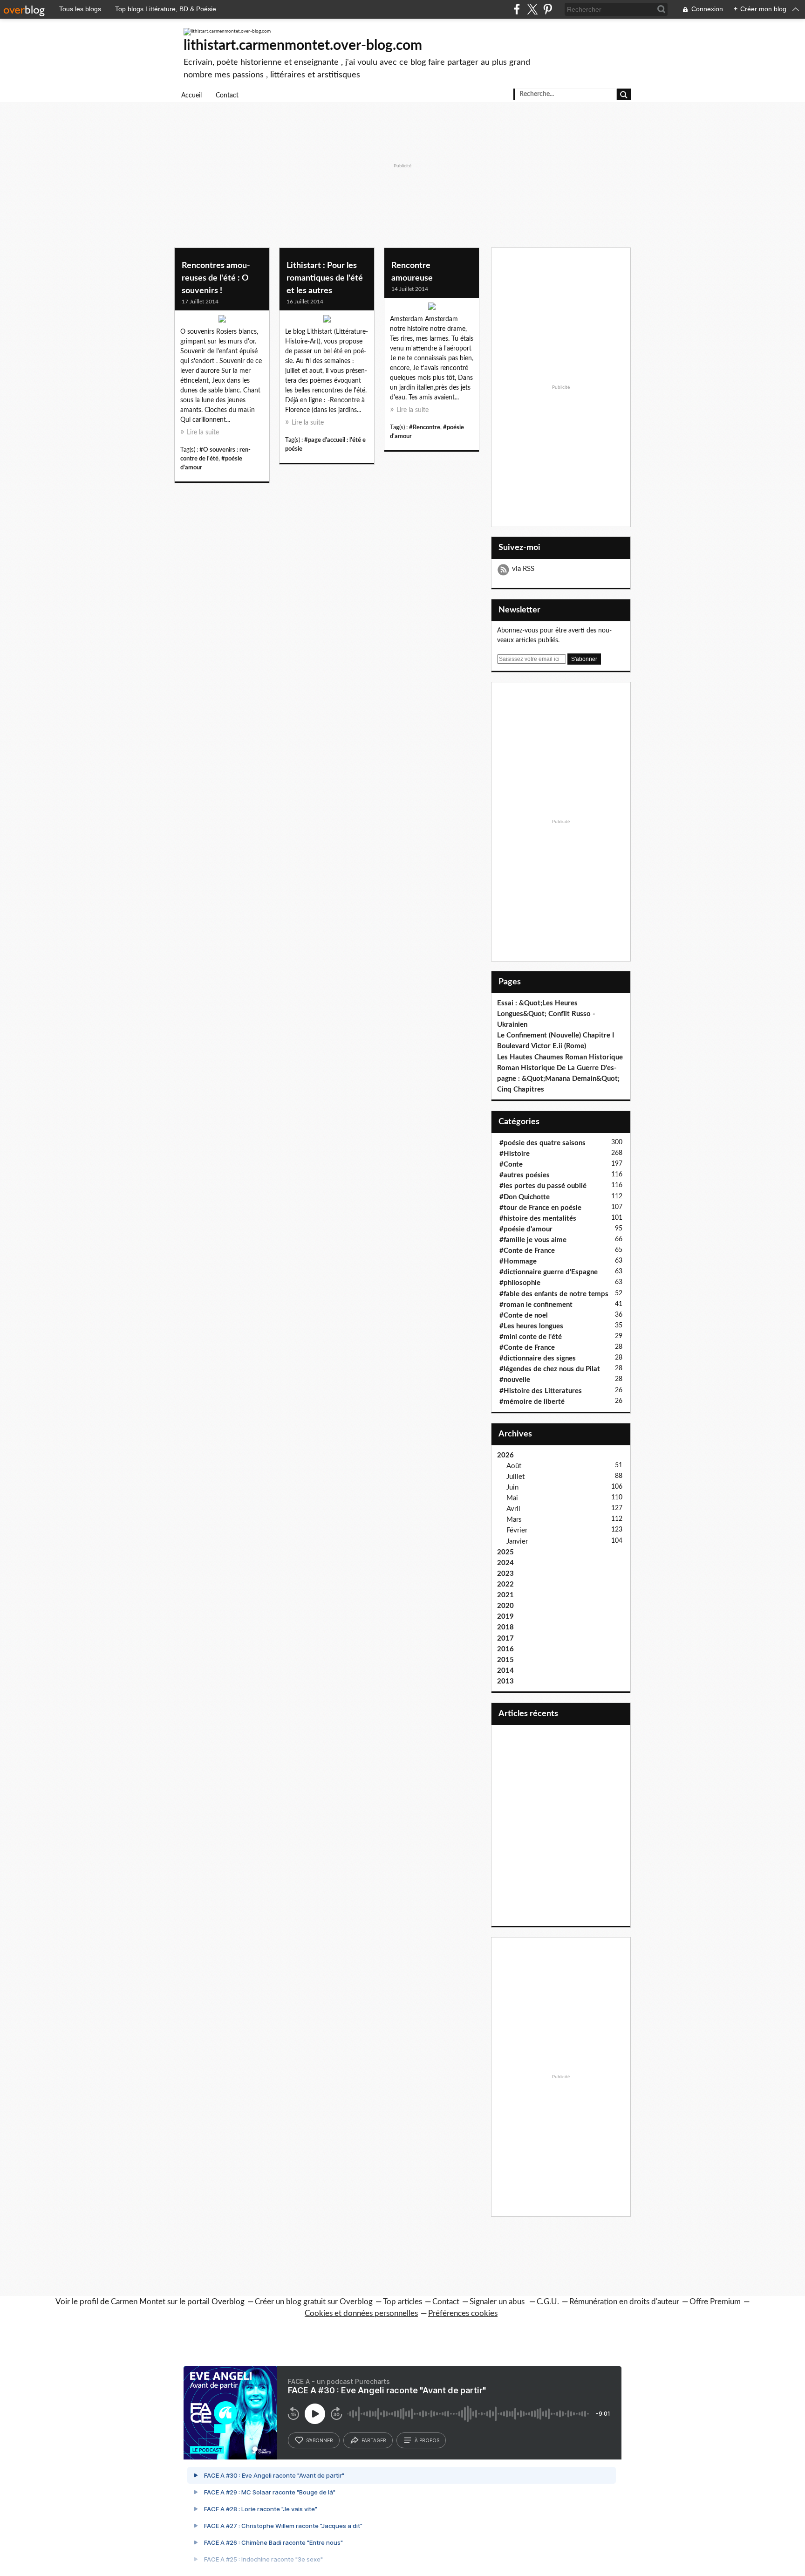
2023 (505, 1574)
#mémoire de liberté (532, 1402)
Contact (227, 96)
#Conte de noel (524, 1315)
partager (374, 2440)
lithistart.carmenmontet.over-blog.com (303, 46)
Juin (512, 1487)
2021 (505, 1595)
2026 (505, 1455)
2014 (505, 1671)
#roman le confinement (536, 1305)
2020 (505, 1606)
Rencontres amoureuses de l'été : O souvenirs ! (216, 278)
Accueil (191, 96)
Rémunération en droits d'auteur (624, 2302)
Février (517, 1530)
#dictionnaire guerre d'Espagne (549, 1272)
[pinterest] (548, 9)
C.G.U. (548, 2302)
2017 (505, 1638)
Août (514, 1466)
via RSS (523, 569)
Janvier (517, 1542)
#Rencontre (425, 427)
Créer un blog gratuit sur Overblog (314, 2302)
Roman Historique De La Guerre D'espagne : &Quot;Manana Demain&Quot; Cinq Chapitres (558, 1079)
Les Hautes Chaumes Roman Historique (560, 1057)
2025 (505, 1552)
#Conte (511, 1164)
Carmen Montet (138, 2302)
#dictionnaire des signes (538, 1358)
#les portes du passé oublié (543, 1186)
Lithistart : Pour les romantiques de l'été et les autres (325, 278)
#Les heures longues (531, 1326)
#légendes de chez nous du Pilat (550, 1369)
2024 (505, 1563)
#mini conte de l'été (531, 1337)
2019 (505, 1617)
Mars (514, 1520)
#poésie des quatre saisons (542, 1143)
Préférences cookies (463, 2313)
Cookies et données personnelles (361, 2313)
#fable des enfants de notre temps (554, 1294)
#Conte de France (527, 1251)
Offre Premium (715, 2302)
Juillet (515, 1477)
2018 (505, 1627)
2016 (505, 1649)
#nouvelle (515, 1380)
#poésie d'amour (526, 1229)
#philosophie (520, 1283)
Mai (512, 1498)
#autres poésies (525, 1175)
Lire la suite (203, 433)
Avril (513, 1509)
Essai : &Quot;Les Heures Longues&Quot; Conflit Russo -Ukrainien (546, 1014)
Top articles (402, 2302)
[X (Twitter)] (532, 9)
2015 (505, 1660)
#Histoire (515, 1154)
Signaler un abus (498, 2302)
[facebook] (517, 9)
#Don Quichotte (525, 1197)
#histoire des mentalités (538, 1219)
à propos (427, 2440)
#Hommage (518, 1261)
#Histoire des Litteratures (541, 1391)
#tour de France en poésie (540, 1208)
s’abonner (320, 2440)
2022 (505, 1584)
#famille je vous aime (533, 1240)
